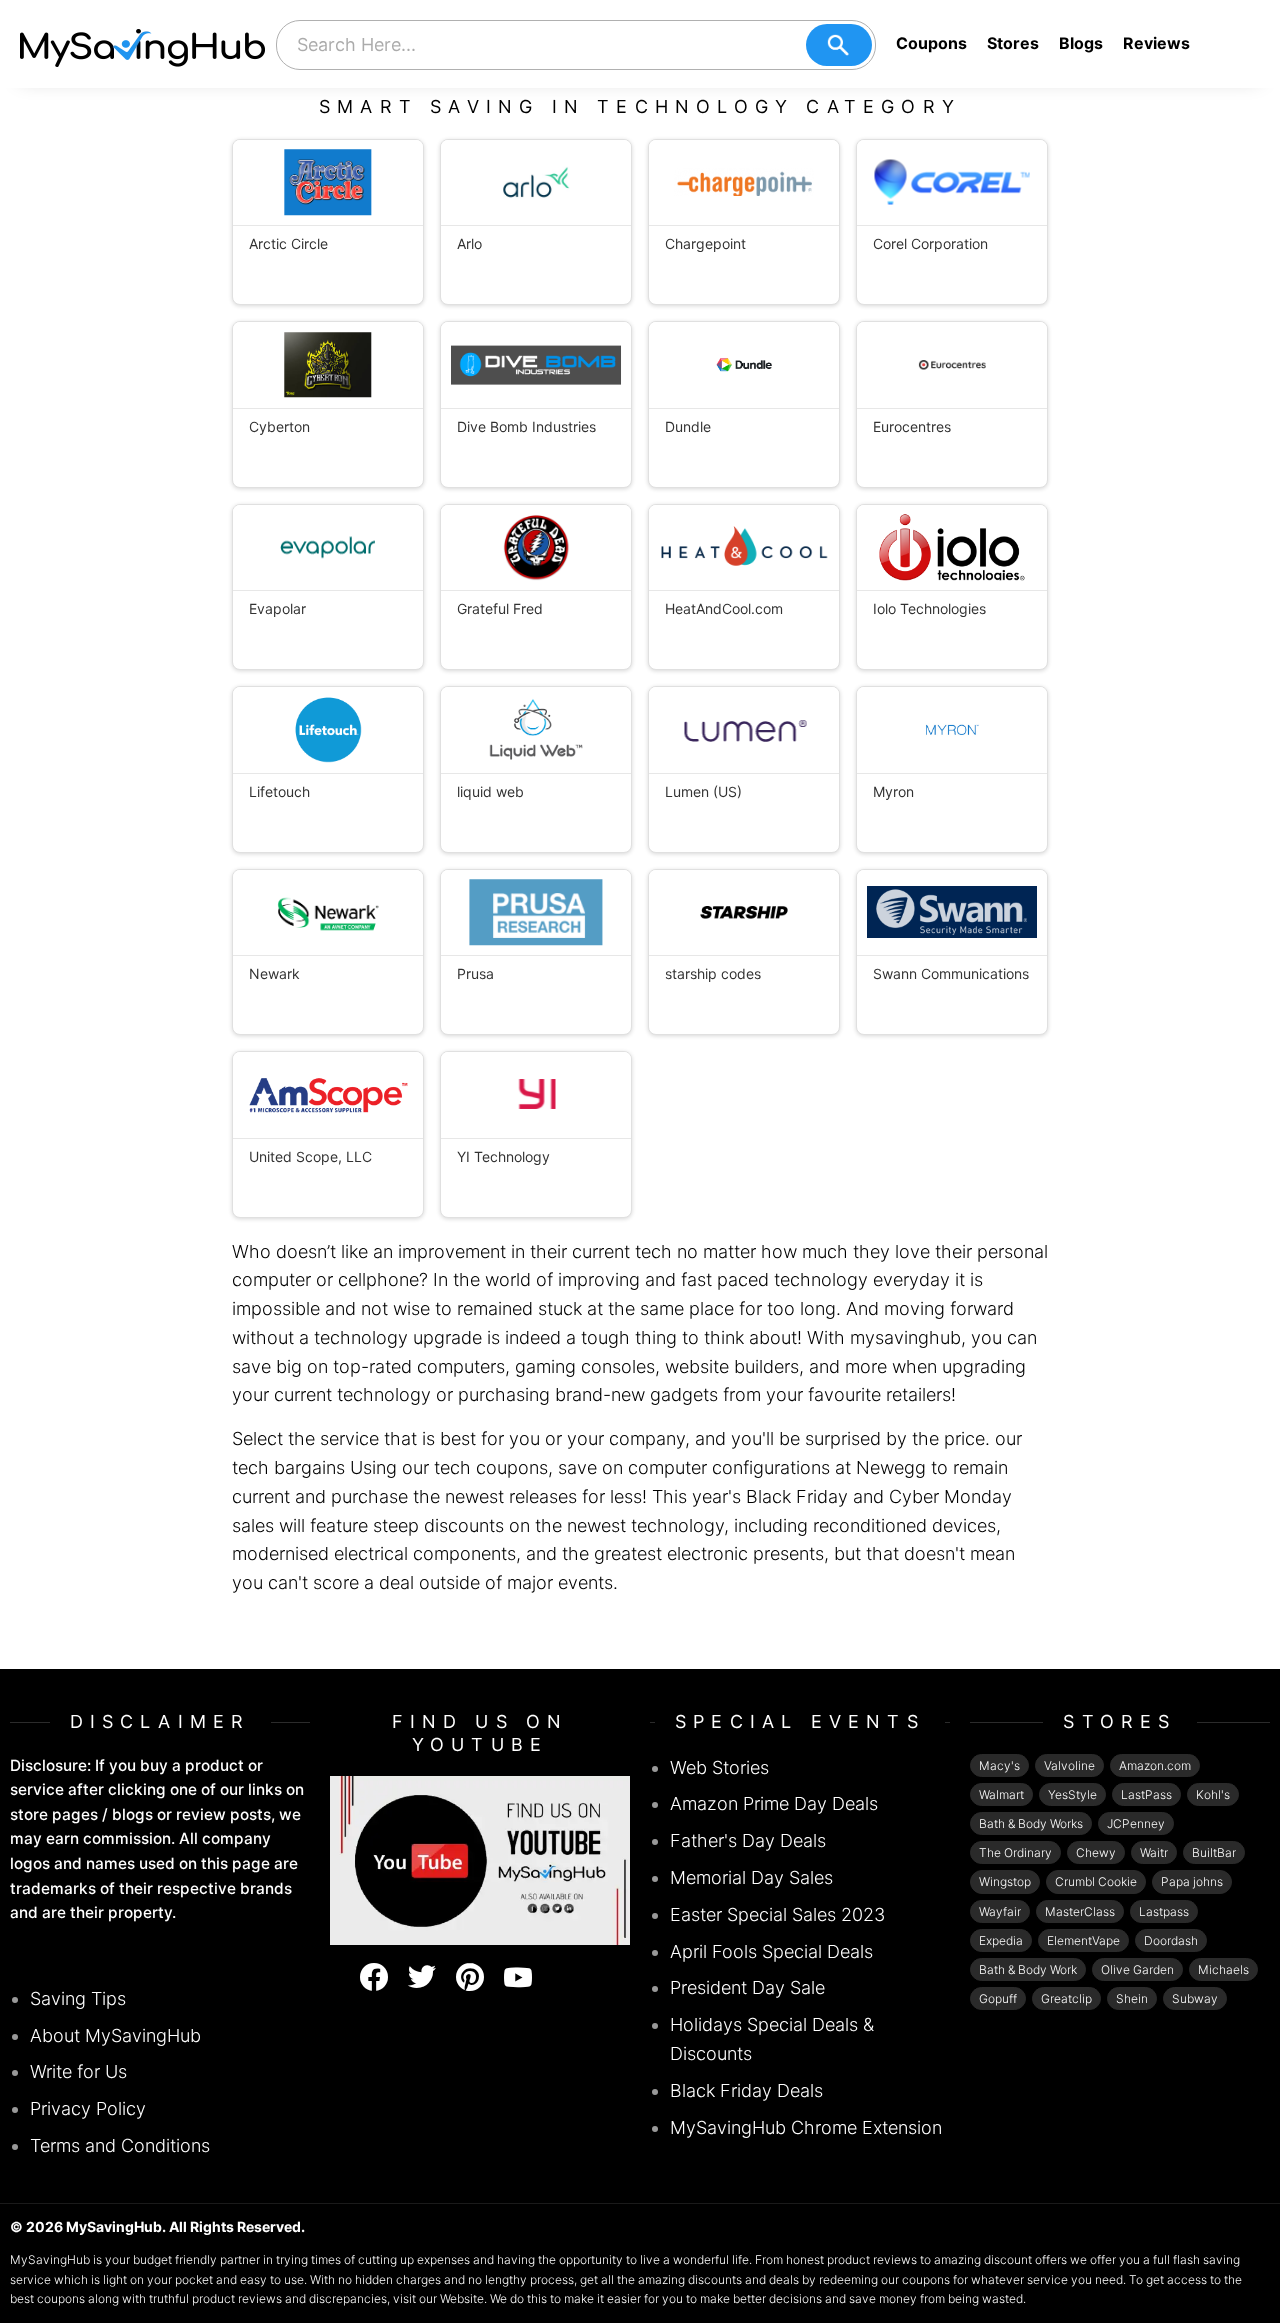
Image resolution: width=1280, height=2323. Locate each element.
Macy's (999, 1765)
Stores (1013, 43)
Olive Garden (1137, 1969)
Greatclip (1066, 1998)
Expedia (1001, 1940)
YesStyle (1072, 1794)
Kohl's (1213, 1794)
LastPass (1146, 1794)
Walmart (1001, 1794)
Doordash (1171, 1940)
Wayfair (1000, 1911)
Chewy (1096, 1852)
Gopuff (998, 1998)
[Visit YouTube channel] (480, 1858)
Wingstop (1005, 1881)
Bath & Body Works (1031, 1823)
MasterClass (1080, 1911)
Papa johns (1192, 1881)
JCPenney (1136, 1823)
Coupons (931, 43)
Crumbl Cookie (1096, 1881)
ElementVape (1083, 1940)
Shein (1132, 1998)
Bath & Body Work (1028, 1969)
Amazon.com (1155, 1765)
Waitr (1154, 1852)
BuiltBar (1214, 1852)
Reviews (1156, 43)
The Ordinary (1015, 1852)
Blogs (1081, 43)
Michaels (1223, 1969)
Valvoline (1069, 1765)
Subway (1195, 1998)
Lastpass (1164, 1911)
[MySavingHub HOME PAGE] (143, 44)
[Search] (839, 45)
